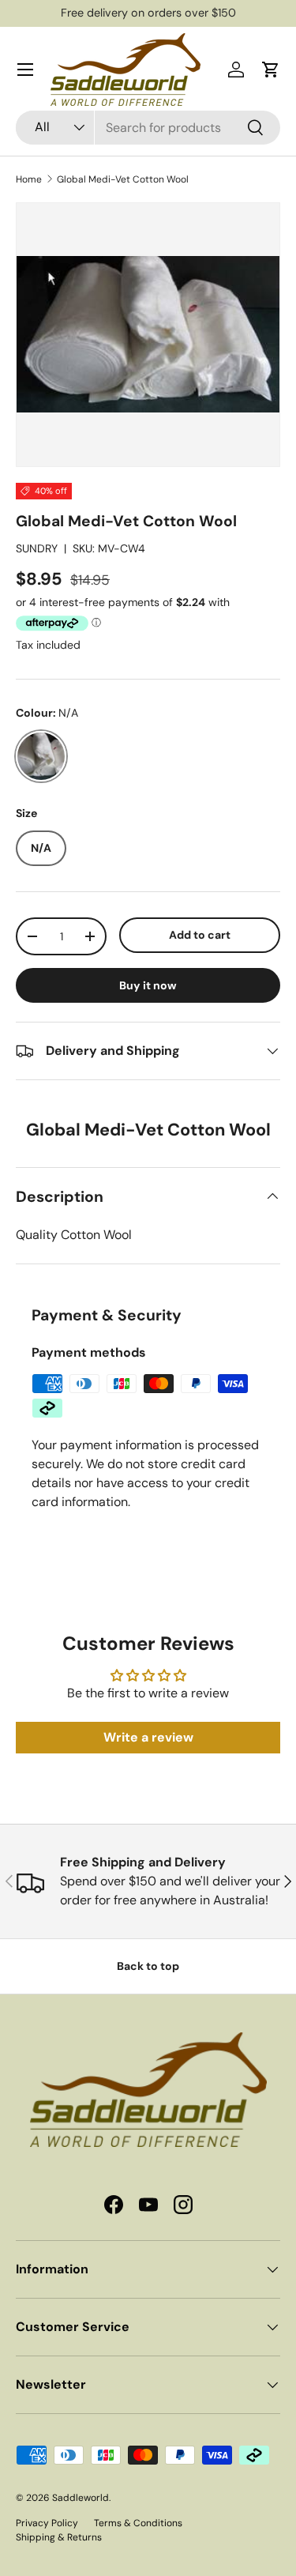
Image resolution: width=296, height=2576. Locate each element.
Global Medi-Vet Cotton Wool (123, 179)
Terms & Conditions (138, 2523)
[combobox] (148, 128)
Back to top (148, 1966)
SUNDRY (37, 548)
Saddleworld (81, 2498)
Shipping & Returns (59, 2537)
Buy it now (148, 985)
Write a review (148, 1737)
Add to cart (200, 935)
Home (29, 179)
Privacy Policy (47, 2523)
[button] (271, 70)
